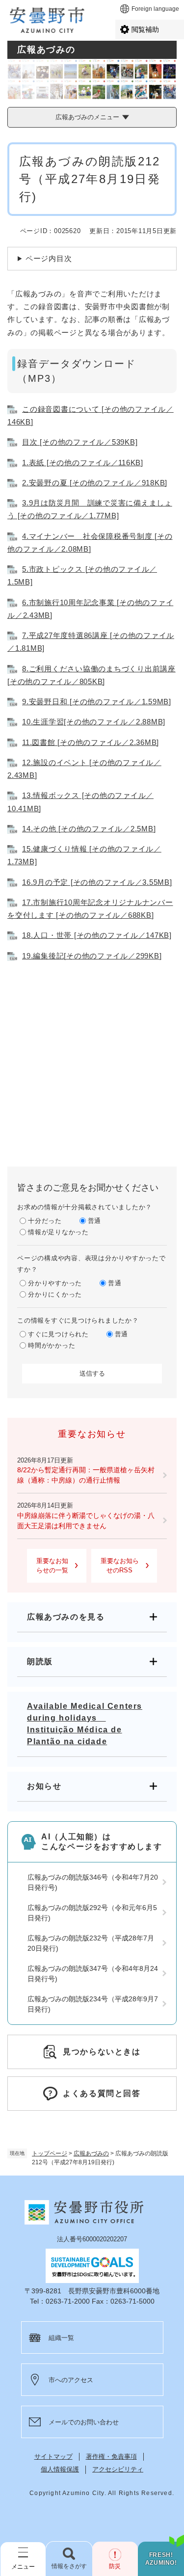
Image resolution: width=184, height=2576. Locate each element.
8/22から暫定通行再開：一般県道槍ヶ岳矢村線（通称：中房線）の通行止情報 (86, 1475)
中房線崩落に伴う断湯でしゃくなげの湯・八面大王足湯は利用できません (86, 1521)
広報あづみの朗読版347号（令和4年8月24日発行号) (93, 1974)
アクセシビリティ (118, 2469)
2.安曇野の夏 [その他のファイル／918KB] (95, 483)
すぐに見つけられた (58, 1334)
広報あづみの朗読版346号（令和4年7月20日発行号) (93, 1882)
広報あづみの (91, 2153)
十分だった (45, 1221)
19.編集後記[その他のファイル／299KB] (92, 956)
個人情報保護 (60, 2469)
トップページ (50, 2153)
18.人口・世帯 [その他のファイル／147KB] (97, 935)
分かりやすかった (55, 1283)
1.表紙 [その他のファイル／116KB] (83, 463)
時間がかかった (52, 1345)
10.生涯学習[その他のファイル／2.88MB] (94, 722)
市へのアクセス (71, 2380)
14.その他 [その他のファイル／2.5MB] (89, 829)
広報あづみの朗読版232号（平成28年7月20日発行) (91, 1943)
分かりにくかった (55, 1294)
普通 (95, 1221)
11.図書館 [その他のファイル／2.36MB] (91, 742)
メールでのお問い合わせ (84, 2422)
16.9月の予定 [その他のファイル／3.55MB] (97, 882)
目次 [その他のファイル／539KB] (80, 442)
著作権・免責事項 (111, 2456)
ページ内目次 (49, 258)
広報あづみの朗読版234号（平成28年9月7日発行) (93, 2004)
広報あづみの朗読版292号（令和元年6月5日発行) (92, 1913)
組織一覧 (61, 2338)
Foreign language (155, 9)
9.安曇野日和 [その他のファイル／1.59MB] (97, 702)
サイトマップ (53, 2456)
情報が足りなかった (58, 1232)
